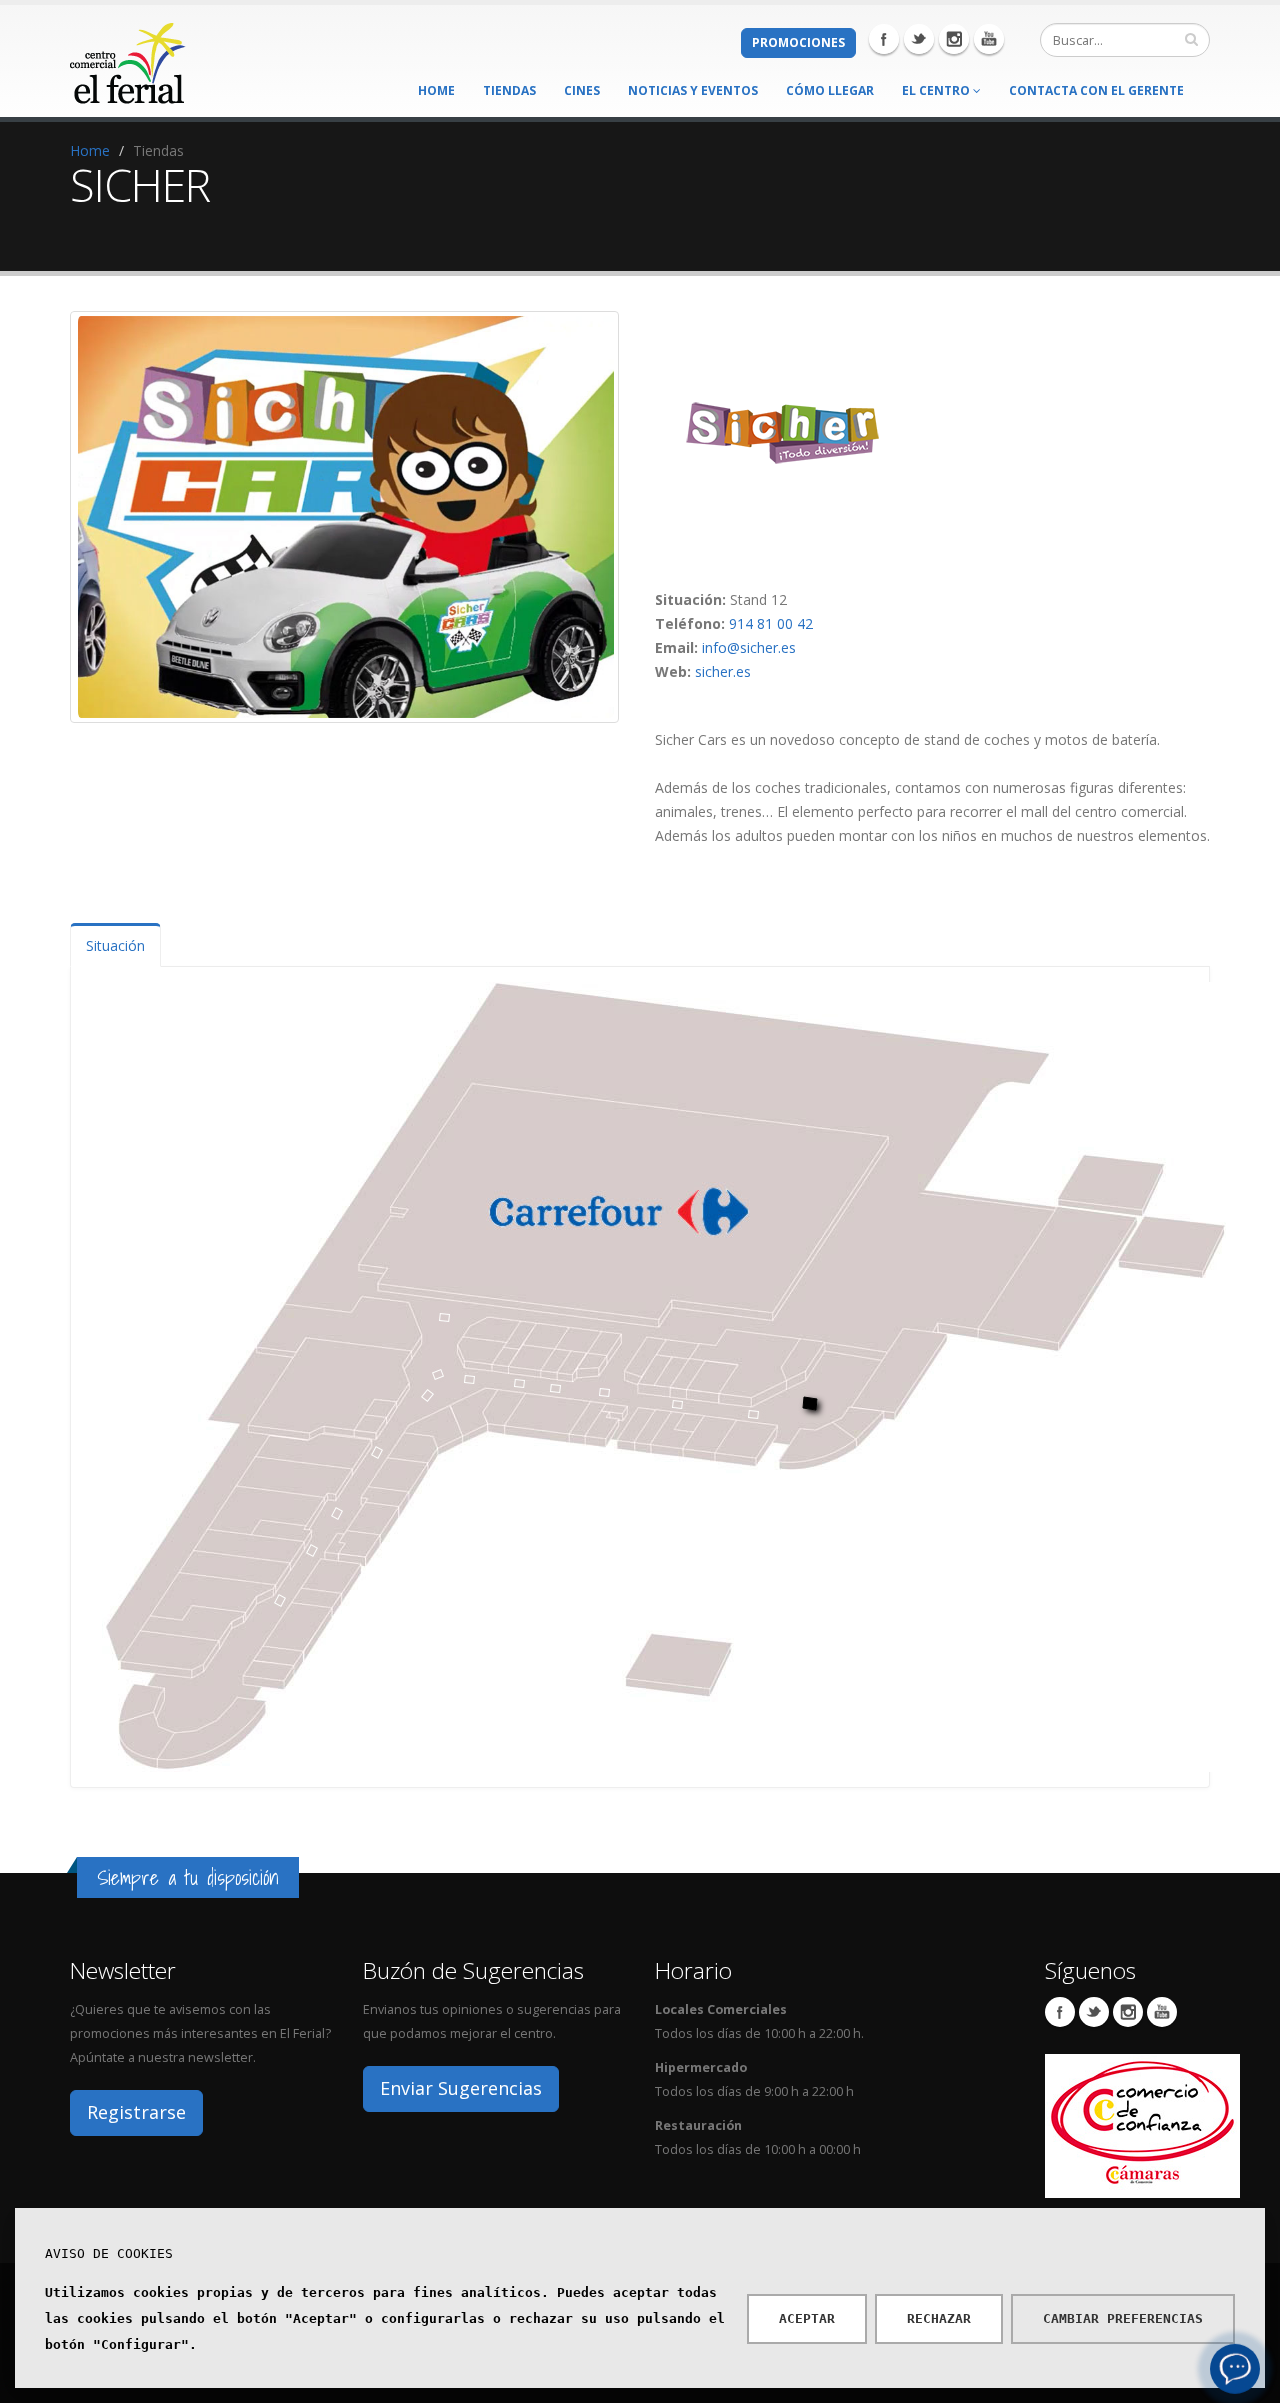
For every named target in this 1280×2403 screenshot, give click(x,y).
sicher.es (723, 671)
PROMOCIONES (798, 42)
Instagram (954, 39)
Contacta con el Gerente (1096, 90)
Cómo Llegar (830, 90)
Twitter (919, 39)
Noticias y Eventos (693, 90)
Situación (115, 945)
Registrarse (136, 2112)
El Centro (937, 90)
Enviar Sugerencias (461, 2088)
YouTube (1162, 2012)
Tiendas (509, 90)
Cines (582, 90)
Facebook (884, 39)
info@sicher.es (749, 647)
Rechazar (939, 2318)
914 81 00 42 (771, 623)
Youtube (989, 39)
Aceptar (807, 2318)
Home (436, 90)
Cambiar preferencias (1123, 2318)
